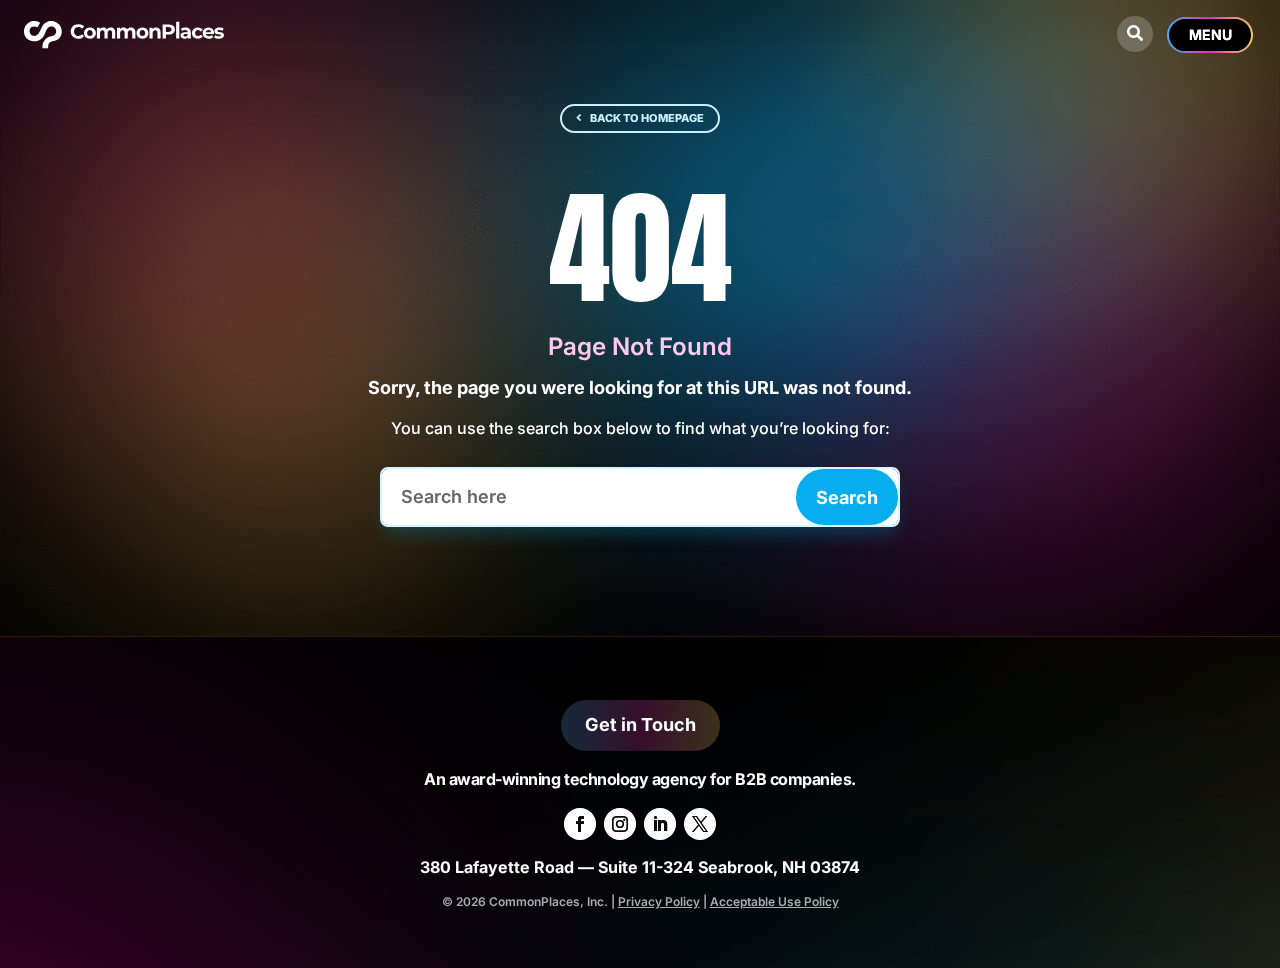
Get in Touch (640, 724)
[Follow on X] (700, 824)
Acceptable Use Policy (774, 901)
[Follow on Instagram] (620, 824)
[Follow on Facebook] (580, 824)
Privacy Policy (659, 901)
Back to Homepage (647, 118)
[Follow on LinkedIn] (660, 824)
